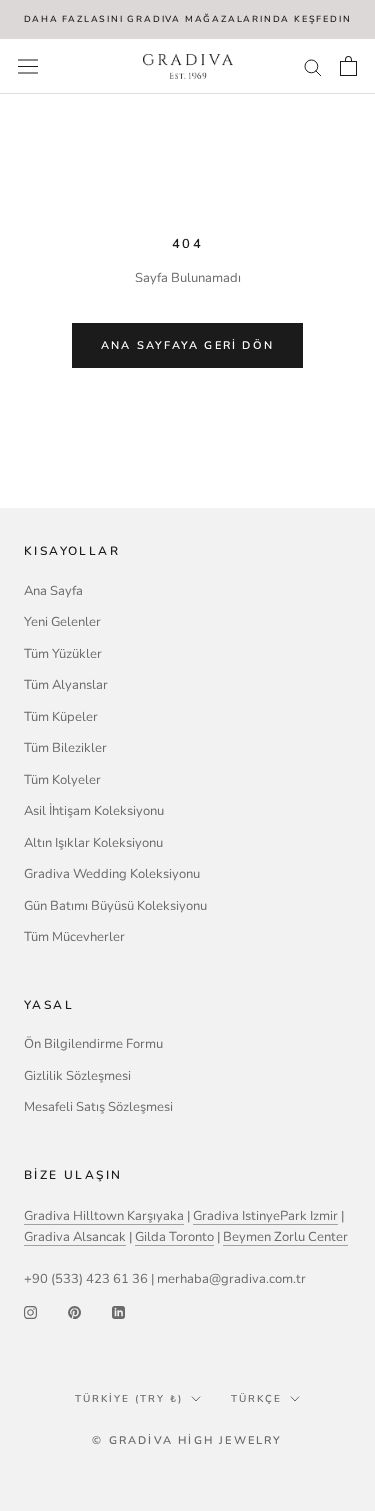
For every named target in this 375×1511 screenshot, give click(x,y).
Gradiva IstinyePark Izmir (265, 1216)
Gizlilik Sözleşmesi (77, 1076)
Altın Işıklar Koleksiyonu (93, 843)
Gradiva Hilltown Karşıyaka (104, 1216)
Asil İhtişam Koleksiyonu (94, 811)
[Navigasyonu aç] (28, 66)
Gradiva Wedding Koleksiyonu (112, 874)
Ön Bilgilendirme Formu (93, 1044)
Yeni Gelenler (62, 622)
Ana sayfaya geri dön (187, 345)
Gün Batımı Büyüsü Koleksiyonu (115, 906)
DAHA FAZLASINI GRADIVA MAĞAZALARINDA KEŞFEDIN (188, 19)
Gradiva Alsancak (75, 1237)
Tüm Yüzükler (63, 654)
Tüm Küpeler (61, 717)
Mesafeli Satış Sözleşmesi (98, 1107)
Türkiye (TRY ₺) (129, 1399)
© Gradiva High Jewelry (187, 1440)
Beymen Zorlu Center (285, 1237)
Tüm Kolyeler (62, 780)
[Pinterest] (74, 1312)
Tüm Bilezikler (65, 748)
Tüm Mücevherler (74, 937)
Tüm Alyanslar (66, 685)
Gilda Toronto (174, 1237)
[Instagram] (30, 1312)
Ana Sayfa (53, 591)
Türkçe (256, 1399)
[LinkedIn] (118, 1312)
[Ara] (313, 66)
